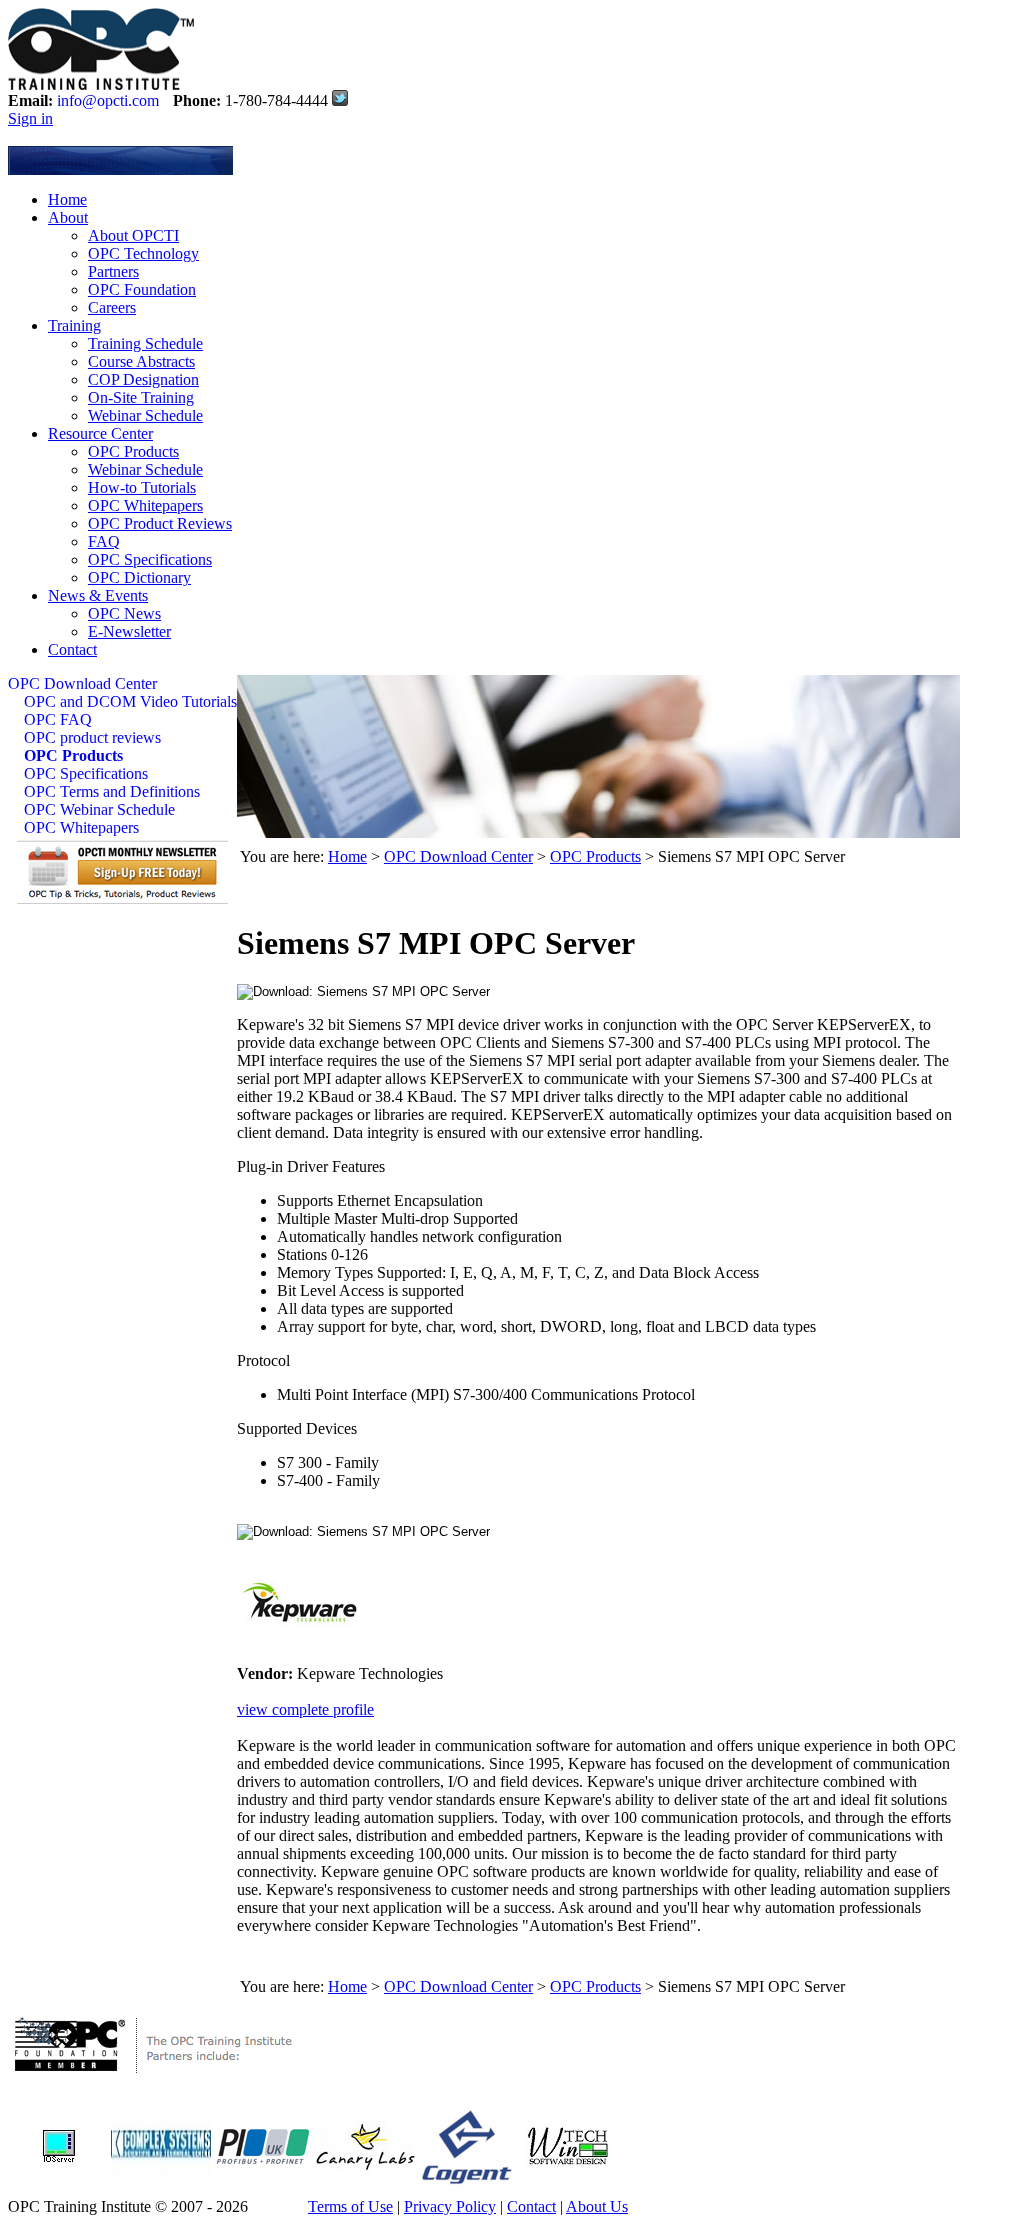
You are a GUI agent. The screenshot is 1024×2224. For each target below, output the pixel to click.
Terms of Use (350, 2206)
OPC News (124, 613)
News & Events (98, 595)
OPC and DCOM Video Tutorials (130, 701)
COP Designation (143, 379)
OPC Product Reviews (160, 523)
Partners (113, 271)
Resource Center (100, 433)
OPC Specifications (150, 559)
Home (67, 199)
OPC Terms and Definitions (112, 791)
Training (74, 325)
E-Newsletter (129, 631)
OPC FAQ (58, 719)
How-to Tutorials (142, 487)
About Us (597, 2206)
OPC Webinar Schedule (99, 809)
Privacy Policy (450, 2206)
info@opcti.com (108, 100)
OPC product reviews (92, 737)
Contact (72, 649)
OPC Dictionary (139, 577)
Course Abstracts (141, 361)
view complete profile (305, 1709)
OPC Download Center (82, 683)
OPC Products (133, 451)
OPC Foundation (142, 289)
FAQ (104, 541)
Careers (112, 307)
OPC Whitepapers (145, 505)
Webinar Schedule (145, 415)
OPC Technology (143, 253)
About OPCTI (133, 235)
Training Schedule (145, 343)
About (68, 217)
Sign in (30, 118)
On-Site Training (141, 397)
